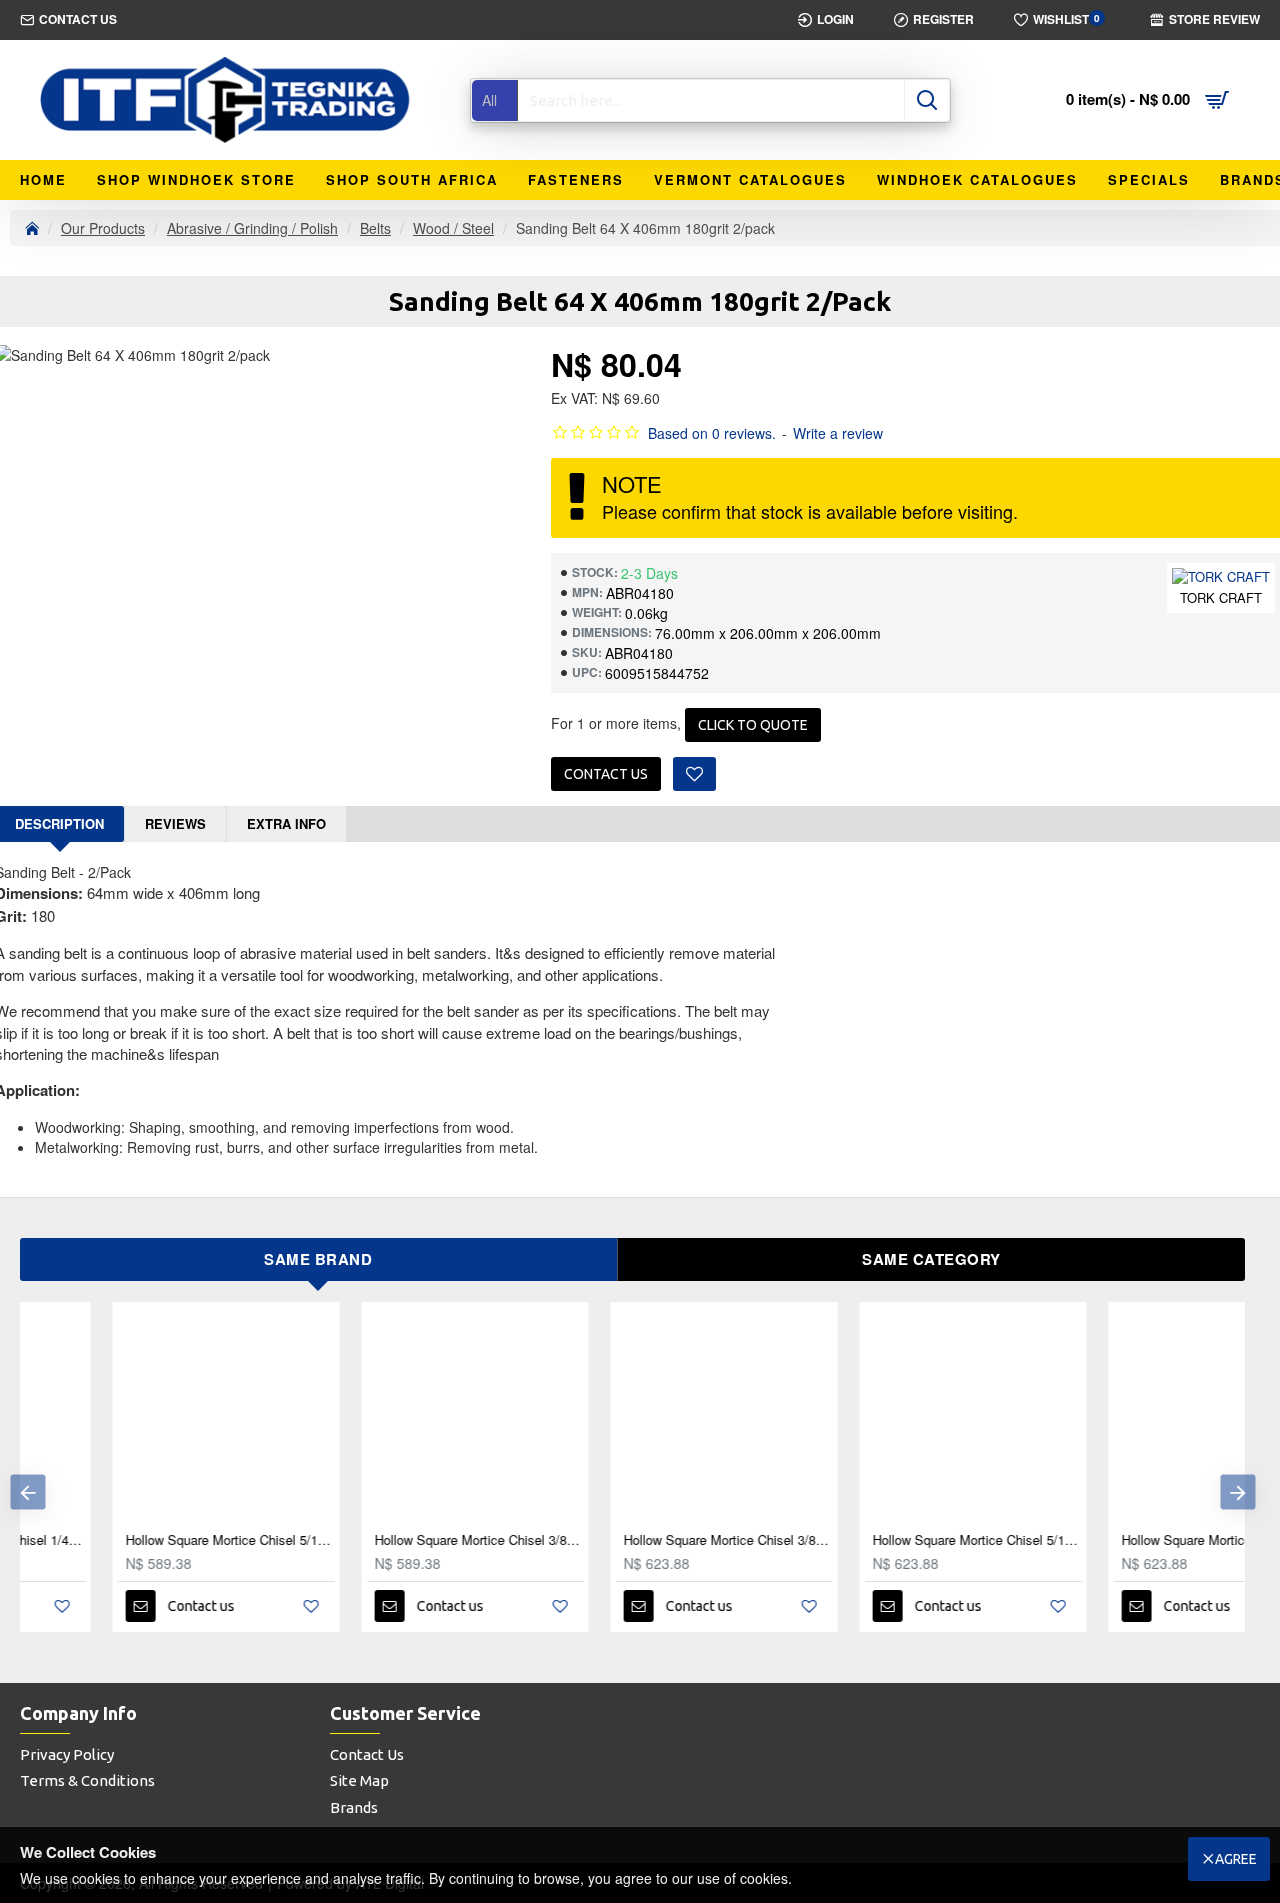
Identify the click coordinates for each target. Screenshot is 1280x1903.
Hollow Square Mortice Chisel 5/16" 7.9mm (138, 1540)
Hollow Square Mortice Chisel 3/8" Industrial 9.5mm (636, 1540)
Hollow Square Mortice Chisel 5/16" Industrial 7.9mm (885, 1540)
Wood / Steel (453, 228)
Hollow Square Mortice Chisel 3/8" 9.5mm (387, 1540)
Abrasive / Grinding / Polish (252, 228)
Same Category (931, 1259)
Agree (1236, 1859)
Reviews (175, 823)
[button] (27, 1491)
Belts (375, 228)
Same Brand (318, 1259)
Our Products (103, 228)
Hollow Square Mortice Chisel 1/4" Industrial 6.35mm (1134, 1540)
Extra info (286, 823)
